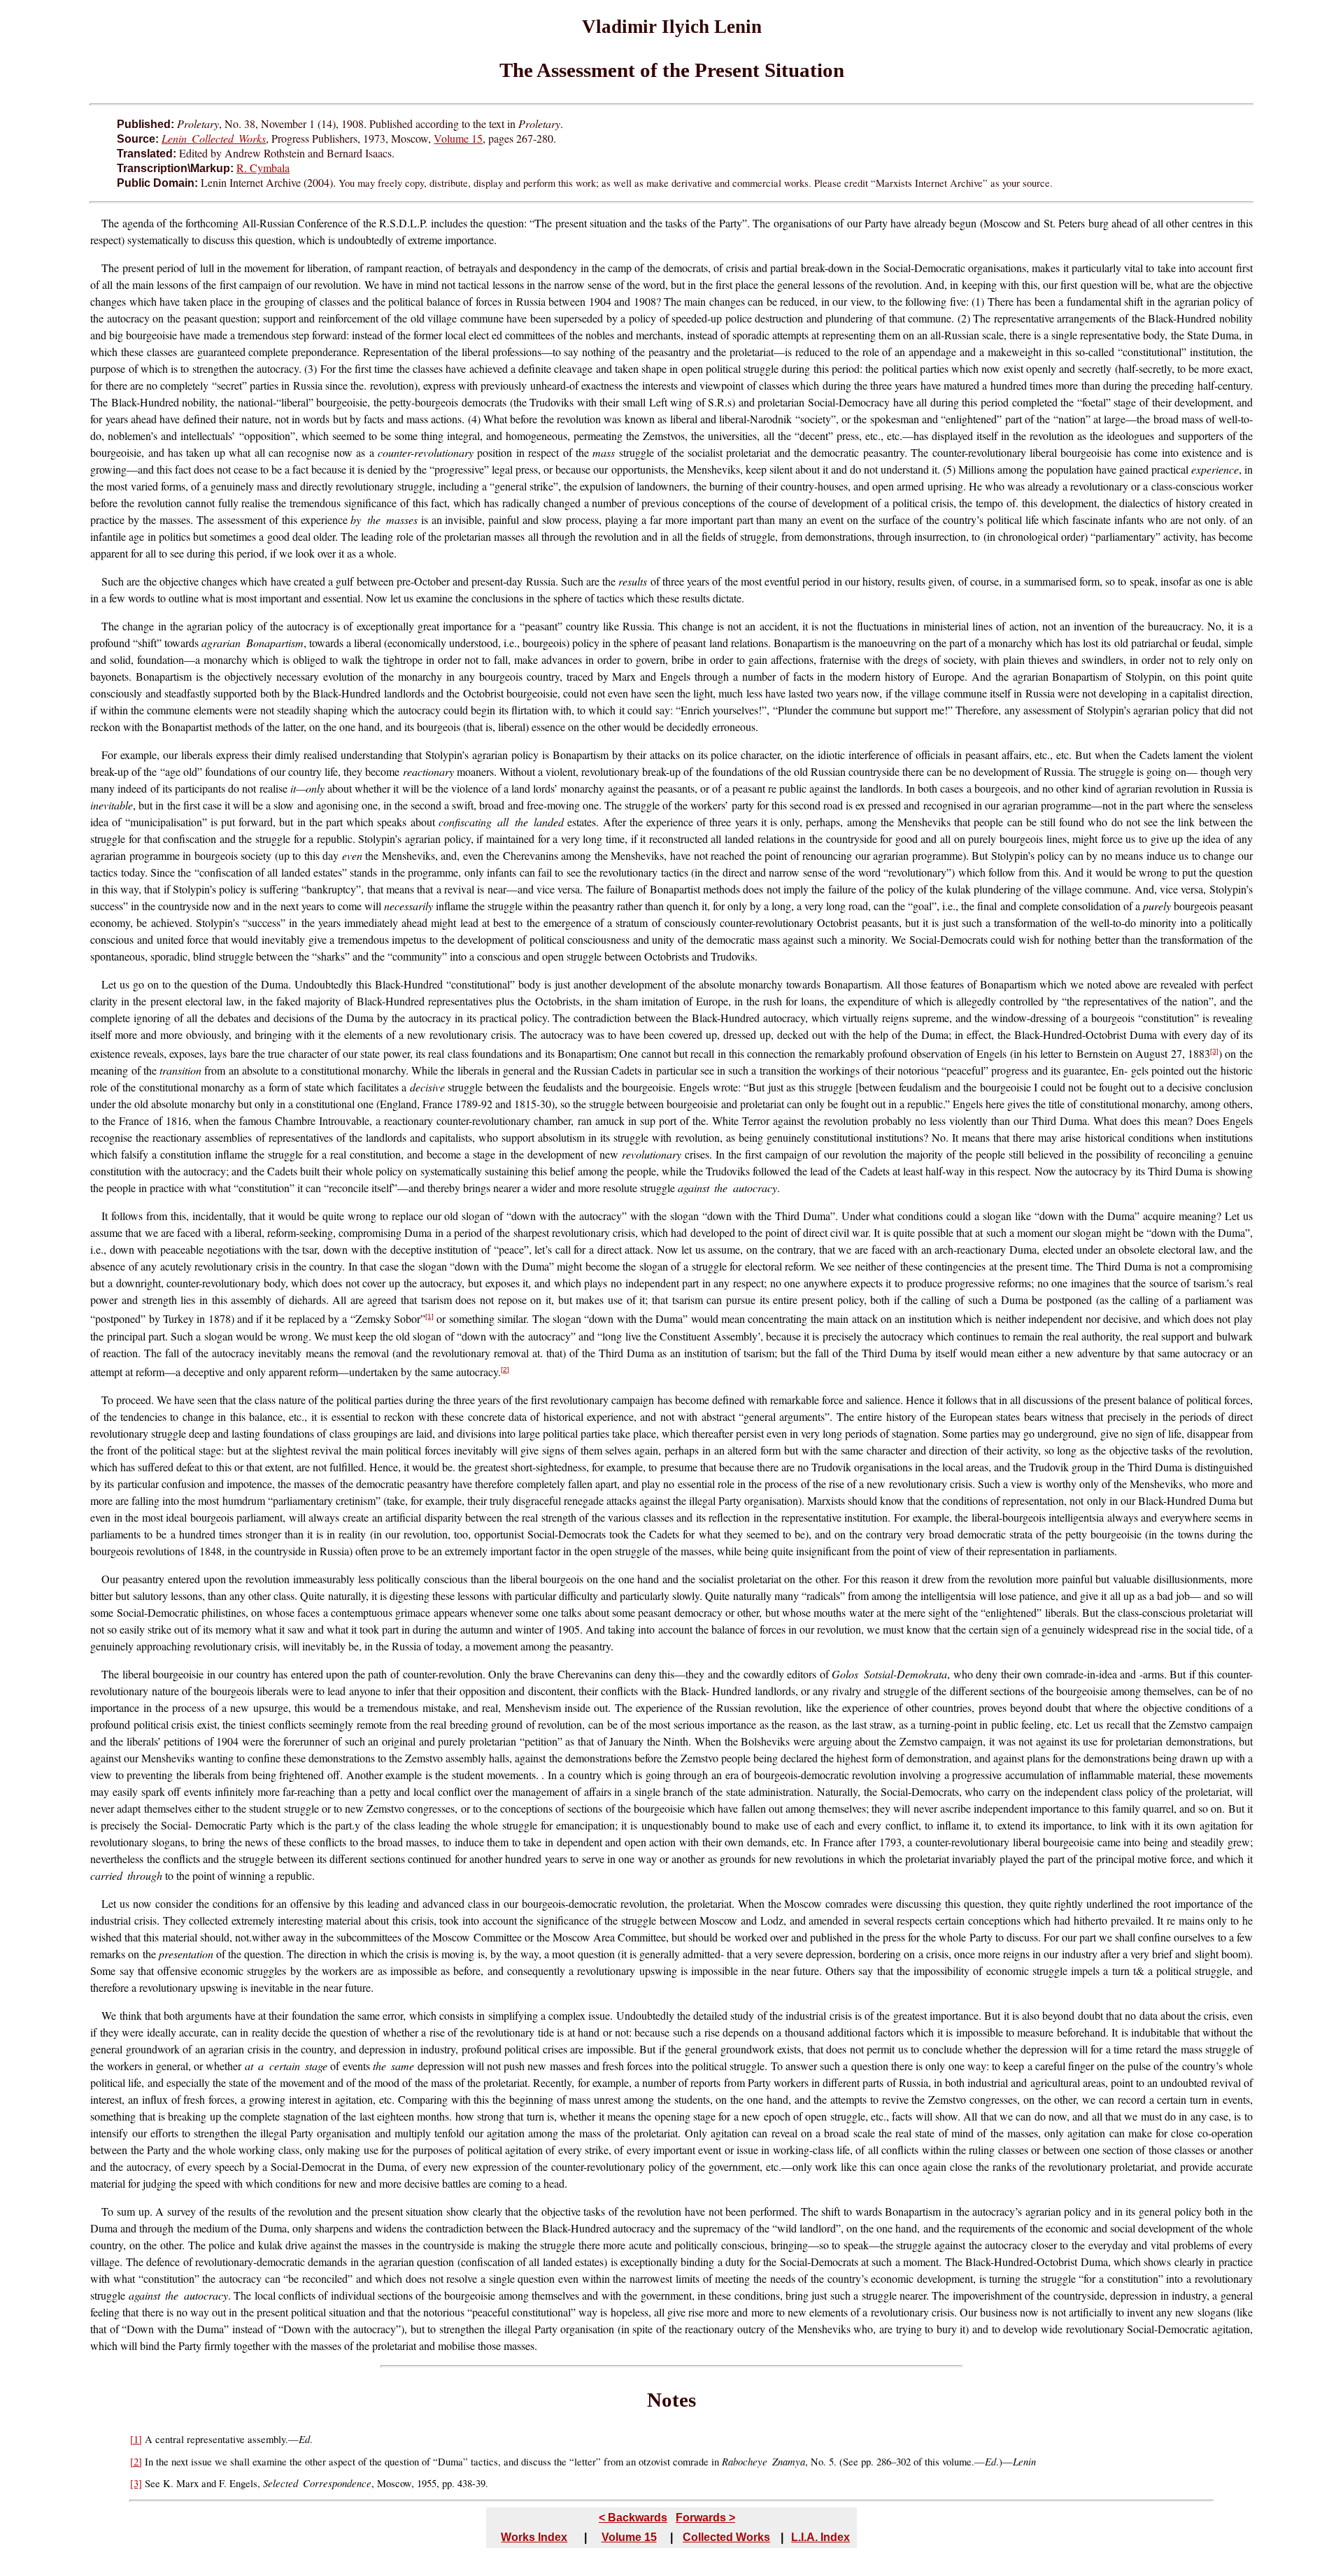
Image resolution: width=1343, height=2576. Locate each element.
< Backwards (633, 2518)
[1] (429, 1316)
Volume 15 (458, 138)
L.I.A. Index (820, 2537)
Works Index (534, 2537)
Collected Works (726, 2537)
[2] (505, 1370)
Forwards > (705, 2518)
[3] (1214, 1051)
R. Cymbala (263, 168)
